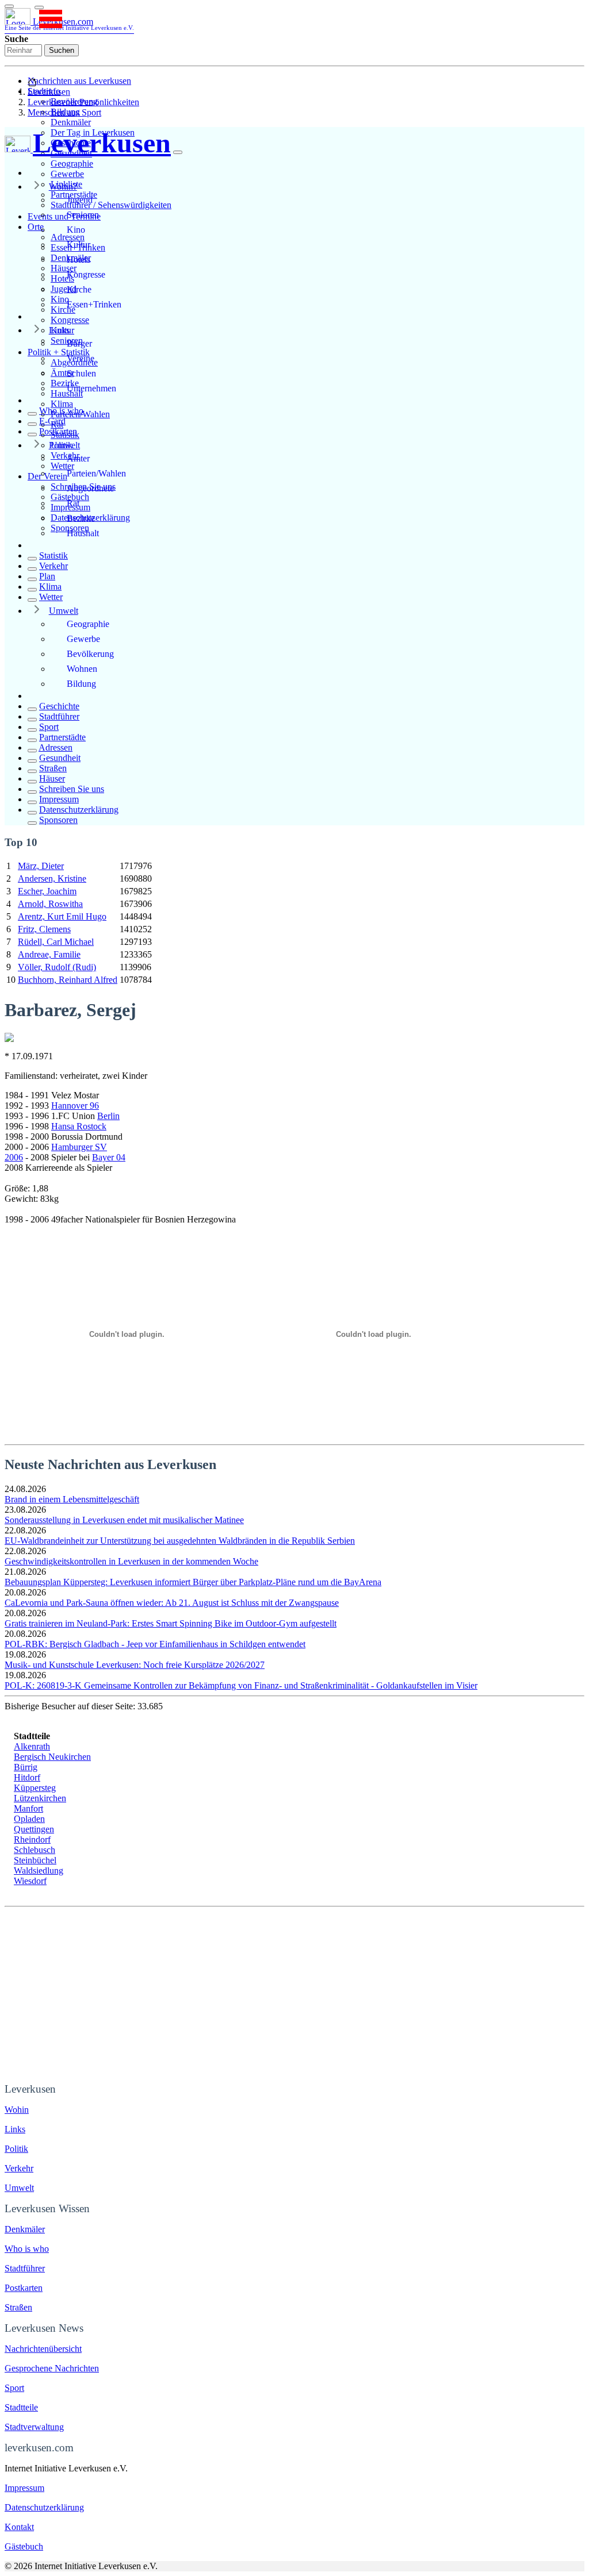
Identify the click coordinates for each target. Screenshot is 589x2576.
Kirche (79, 289)
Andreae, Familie (49, 954)
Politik (61, 445)
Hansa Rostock (79, 1126)
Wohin (17, 2110)
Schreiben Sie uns (72, 789)
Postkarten (58, 431)
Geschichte (59, 706)
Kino (76, 230)
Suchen (62, 50)
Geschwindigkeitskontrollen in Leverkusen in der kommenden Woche (131, 1561)
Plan (47, 576)
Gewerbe (67, 174)
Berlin (108, 1116)
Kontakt (19, 2527)
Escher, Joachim (47, 891)
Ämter (78, 458)
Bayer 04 (109, 1157)
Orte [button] (36, 227)
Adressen (56, 747)
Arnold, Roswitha (50, 904)
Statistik (53, 555)
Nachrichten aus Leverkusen (79, 81)
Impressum (59, 799)
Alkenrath (32, 1746)
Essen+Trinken (94, 304)
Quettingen (34, 1829)
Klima (62, 404)
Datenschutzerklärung (79, 810)
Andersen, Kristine (52, 878)
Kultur (79, 245)
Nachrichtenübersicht (43, 2349)
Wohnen (82, 669)
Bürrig (26, 1767)
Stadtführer (59, 716)
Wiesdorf (30, 1881)
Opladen (29, 1819)
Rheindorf (32, 1839)
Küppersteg (35, 1788)
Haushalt (83, 533)
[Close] (178, 152)
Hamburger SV (79, 1147)
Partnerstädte (62, 737)
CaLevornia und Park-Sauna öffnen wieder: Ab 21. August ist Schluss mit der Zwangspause (172, 1603)
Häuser (52, 778)
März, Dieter (41, 866)
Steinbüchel (35, 1860)
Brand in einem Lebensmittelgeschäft (72, 1499)
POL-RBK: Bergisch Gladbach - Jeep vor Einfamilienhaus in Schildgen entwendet (155, 1644)
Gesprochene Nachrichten (52, 2368)
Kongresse (70, 320)
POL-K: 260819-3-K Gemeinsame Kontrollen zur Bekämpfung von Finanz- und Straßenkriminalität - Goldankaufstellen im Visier (241, 1685)
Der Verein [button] (47, 476)
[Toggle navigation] (9, 6)
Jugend (80, 200)
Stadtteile (21, 2407)
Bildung (81, 684)
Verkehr (53, 566)
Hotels (79, 259)
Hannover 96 (75, 1106)
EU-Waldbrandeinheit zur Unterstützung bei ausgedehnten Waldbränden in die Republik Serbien (180, 1541)
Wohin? (63, 187)
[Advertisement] (294, 1993)
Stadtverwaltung (34, 2427)
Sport (49, 727)
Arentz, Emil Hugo (62, 916)
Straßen (53, 768)
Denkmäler (71, 122)
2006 (14, 1157)
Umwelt (64, 611)
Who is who (61, 411)
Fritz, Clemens (44, 929)
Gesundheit (60, 758)
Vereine (81, 358)
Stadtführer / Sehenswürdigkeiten (111, 205)
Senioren (83, 215)
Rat (73, 503)
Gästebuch (24, 2546)
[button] (39, 7)
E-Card (52, 421)
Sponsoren (58, 820)
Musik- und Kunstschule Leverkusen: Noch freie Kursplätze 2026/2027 (135, 1665)
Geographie (72, 164)
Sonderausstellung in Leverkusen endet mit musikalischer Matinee (124, 1520)
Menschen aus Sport (64, 112)
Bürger (79, 343)
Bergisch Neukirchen (52, 1757)
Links (59, 330)
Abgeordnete (90, 488)
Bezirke (81, 518)
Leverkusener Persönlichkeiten (83, 102)
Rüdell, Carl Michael (56, 942)
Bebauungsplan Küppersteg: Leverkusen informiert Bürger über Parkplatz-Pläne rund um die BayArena (193, 1582)
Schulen (81, 373)
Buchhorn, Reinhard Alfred (68, 980)
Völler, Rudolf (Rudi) (57, 967)
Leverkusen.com (69, 24)
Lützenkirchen (40, 1798)
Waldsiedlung (39, 1871)
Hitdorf (27, 1777)
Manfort (28, 1808)
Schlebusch (35, 1850)
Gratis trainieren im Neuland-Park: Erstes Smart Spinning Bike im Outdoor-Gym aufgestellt (171, 1623)
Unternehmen (91, 388)
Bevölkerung (90, 654)
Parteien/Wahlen (96, 473)
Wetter (51, 597)
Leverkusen (49, 92)
